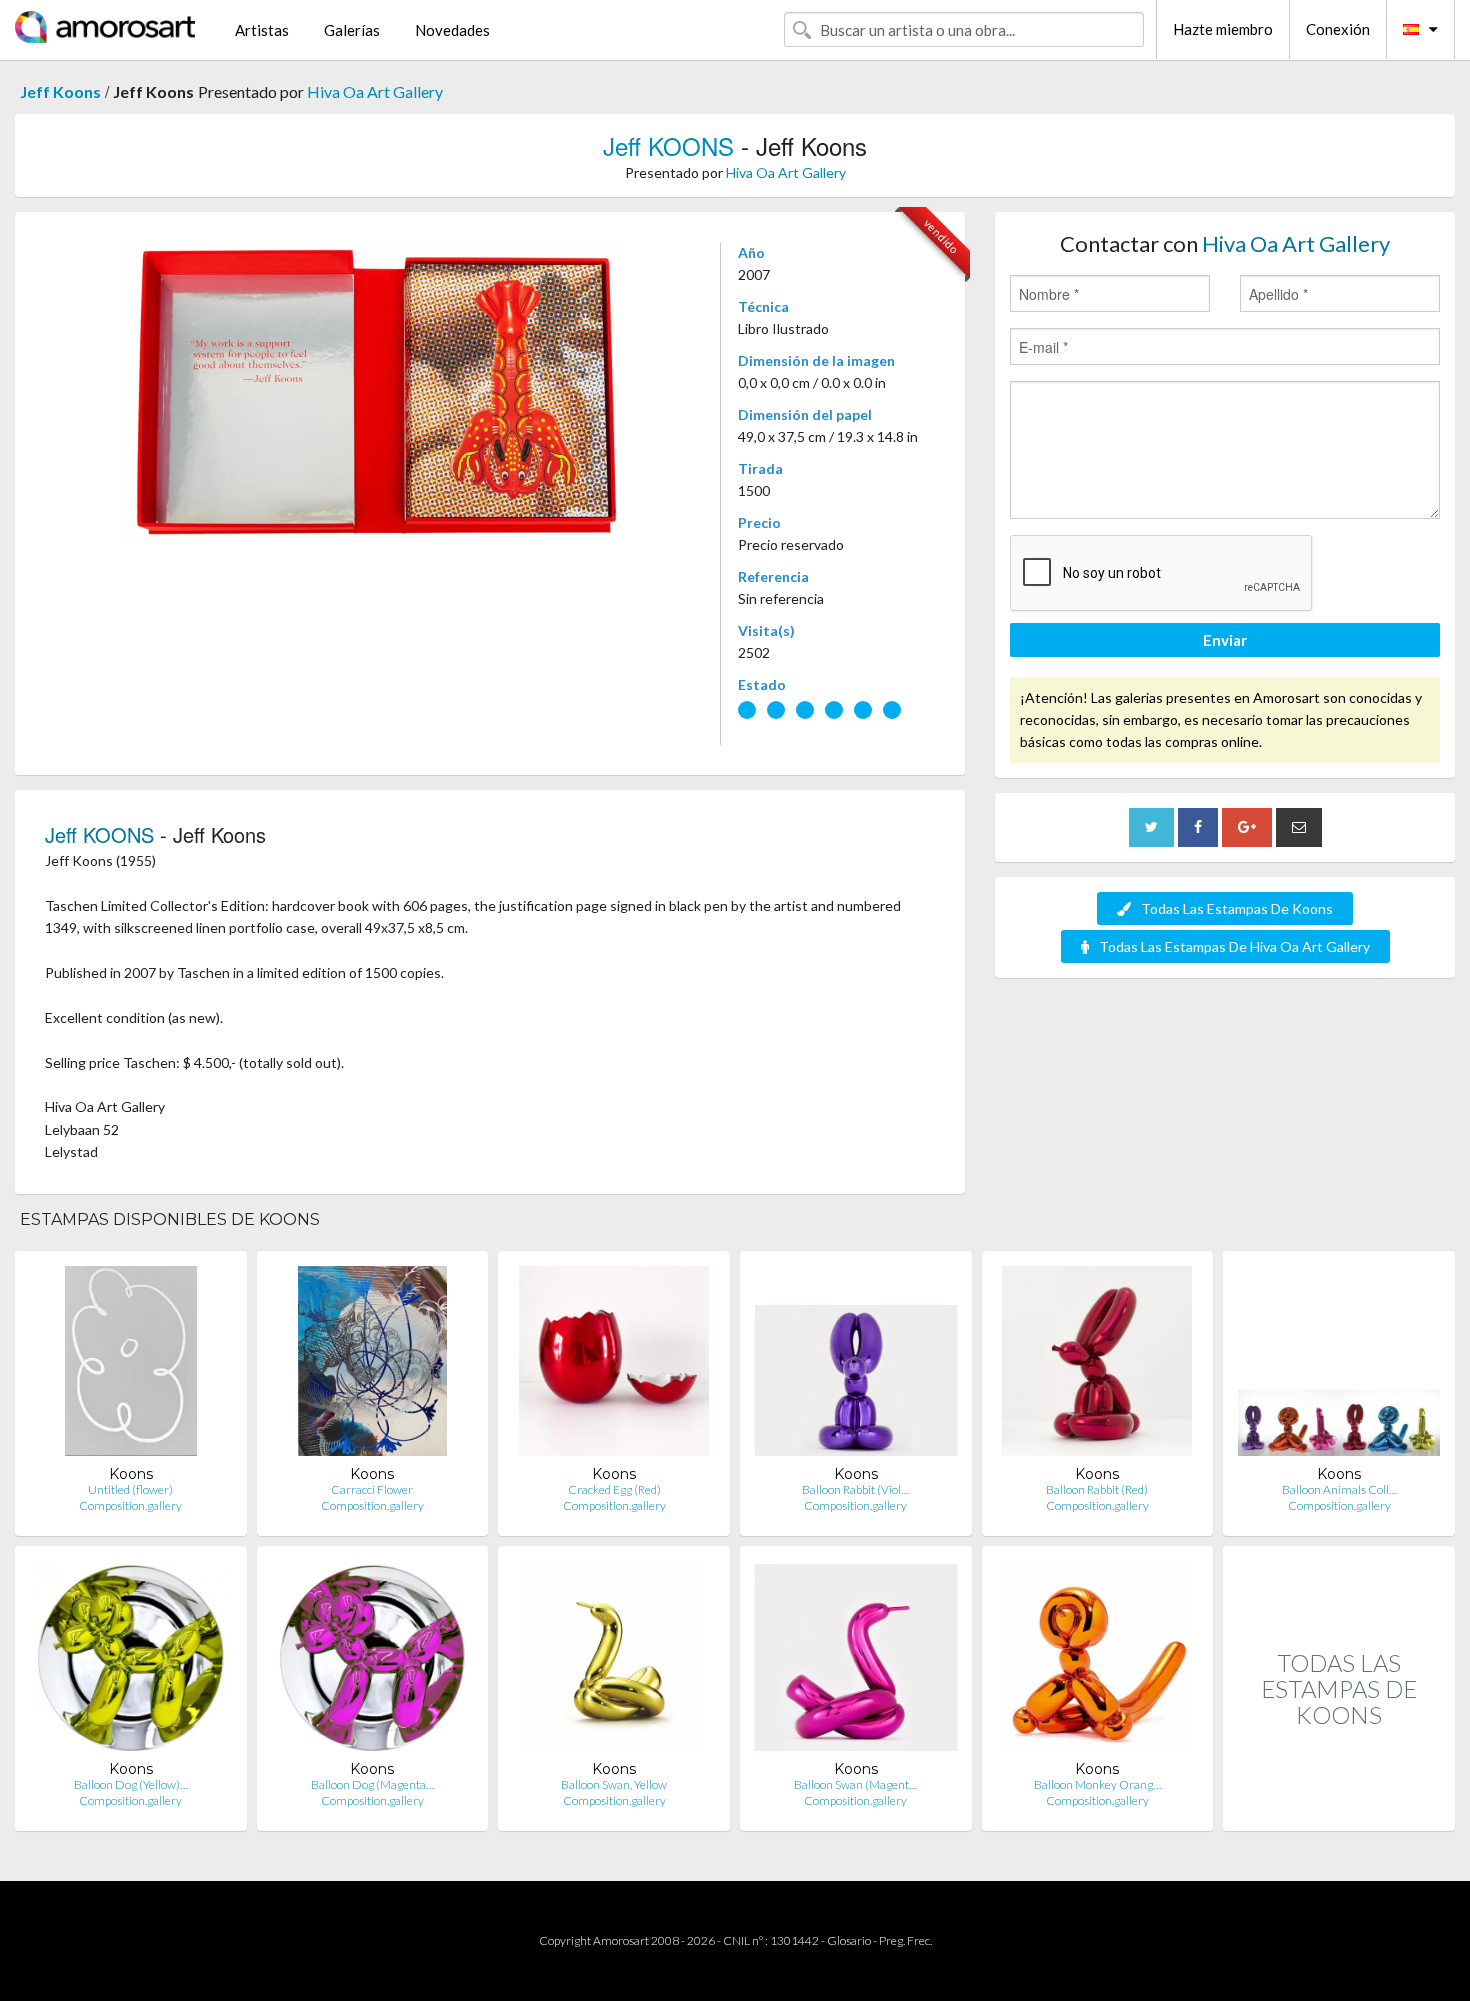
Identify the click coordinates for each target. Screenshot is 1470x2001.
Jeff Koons (60, 91)
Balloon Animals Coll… (1339, 1489)
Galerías (352, 30)
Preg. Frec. (905, 1940)
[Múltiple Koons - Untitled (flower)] (131, 1365)
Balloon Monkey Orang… (1097, 1784)
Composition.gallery (130, 1505)
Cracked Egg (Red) (614, 1489)
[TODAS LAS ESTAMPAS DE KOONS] (1339, 1809)
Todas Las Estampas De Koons (1237, 908)
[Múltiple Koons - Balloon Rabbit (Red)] (1097, 1365)
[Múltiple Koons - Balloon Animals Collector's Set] (1339, 1365)
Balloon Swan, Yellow (614, 1784)
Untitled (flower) (130, 1489)
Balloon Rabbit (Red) (1097, 1489)
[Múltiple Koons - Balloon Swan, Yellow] (614, 1660)
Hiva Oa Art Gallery (375, 91)
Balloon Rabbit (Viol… (855, 1489)
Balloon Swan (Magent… (855, 1784)
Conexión (1338, 29)
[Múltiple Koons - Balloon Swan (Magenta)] (856, 1660)
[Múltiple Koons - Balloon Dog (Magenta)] (373, 1660)
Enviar (1225, 640)
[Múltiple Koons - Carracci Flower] (372, 1365)
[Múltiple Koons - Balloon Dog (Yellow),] (131, 1660)
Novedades (452, 30)
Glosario (849, 1940)
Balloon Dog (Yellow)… (131, 1784)
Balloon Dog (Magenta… (372, 1784)
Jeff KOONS (668, 145)
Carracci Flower (372, 1489)
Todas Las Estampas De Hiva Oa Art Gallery (1234, 946)
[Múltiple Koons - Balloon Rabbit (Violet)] (856, 1365)
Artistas (262, 30)
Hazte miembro (1223, 29)
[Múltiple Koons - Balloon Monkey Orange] (1097, 1660)
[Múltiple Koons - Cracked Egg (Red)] (614, 1365)
